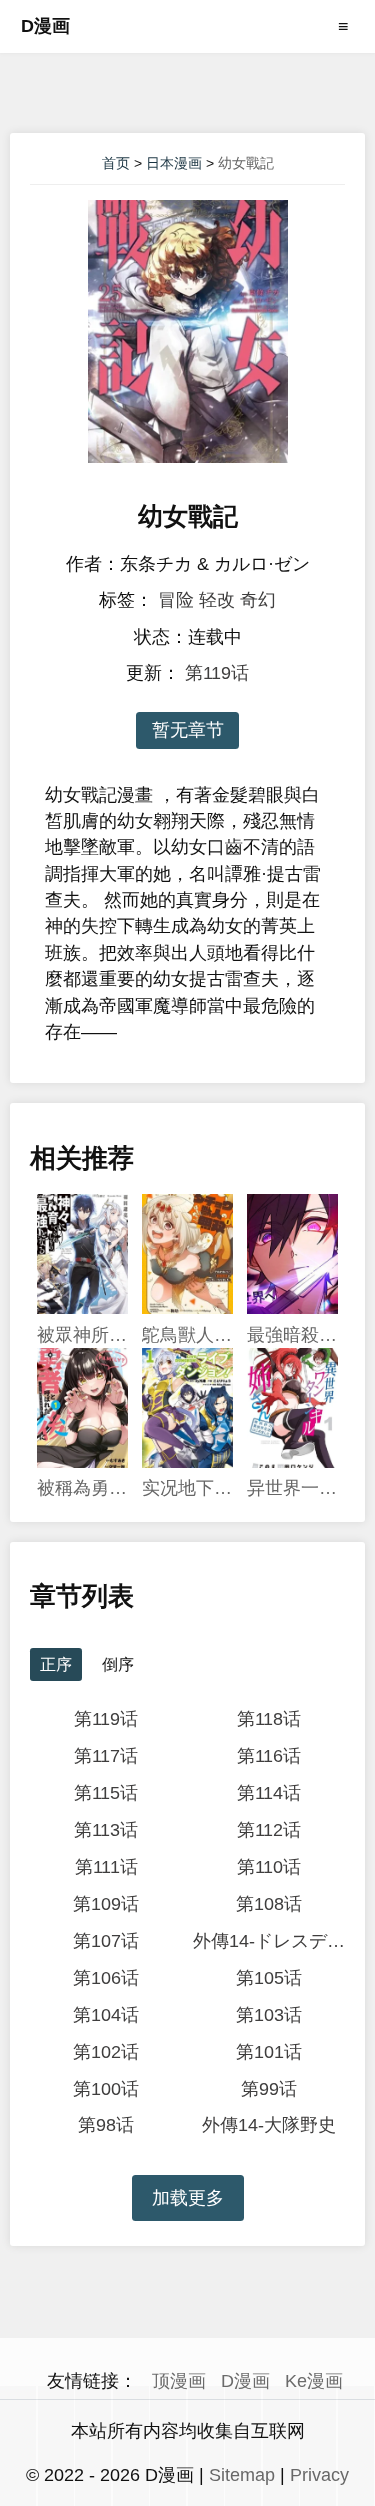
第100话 (106, 2089)
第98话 (106, 2125)
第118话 (269, 1719)
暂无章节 (188, 730)
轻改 (217, 600)
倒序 (118, 1664)
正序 (56, 1664)
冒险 (176, 600)
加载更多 (188, 2198)
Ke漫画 (314, 2381)
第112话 (269, 1830)
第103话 (269, 2015)
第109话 (106, 1904)
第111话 (106, 1867)
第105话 (269, 1978)
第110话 (269, 1867)
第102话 (106, 2052)
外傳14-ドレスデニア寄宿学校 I (269, 1941)
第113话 (106, 1830)
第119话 (217, 673)
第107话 (106, 1941)
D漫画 (45, 26)
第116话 (269, 1756)
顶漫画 (179, 2381)
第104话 (106, 2015)
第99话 (269, 2089)
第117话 (106, 1756)
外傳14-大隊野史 (269, 2125)
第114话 (269, 1793)
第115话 (106, 1793)
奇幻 (258, 600)
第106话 (106, 1978)
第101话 (269, 2052)
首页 (116, 163)
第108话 (269, 1904)
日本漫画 (174, 163)
